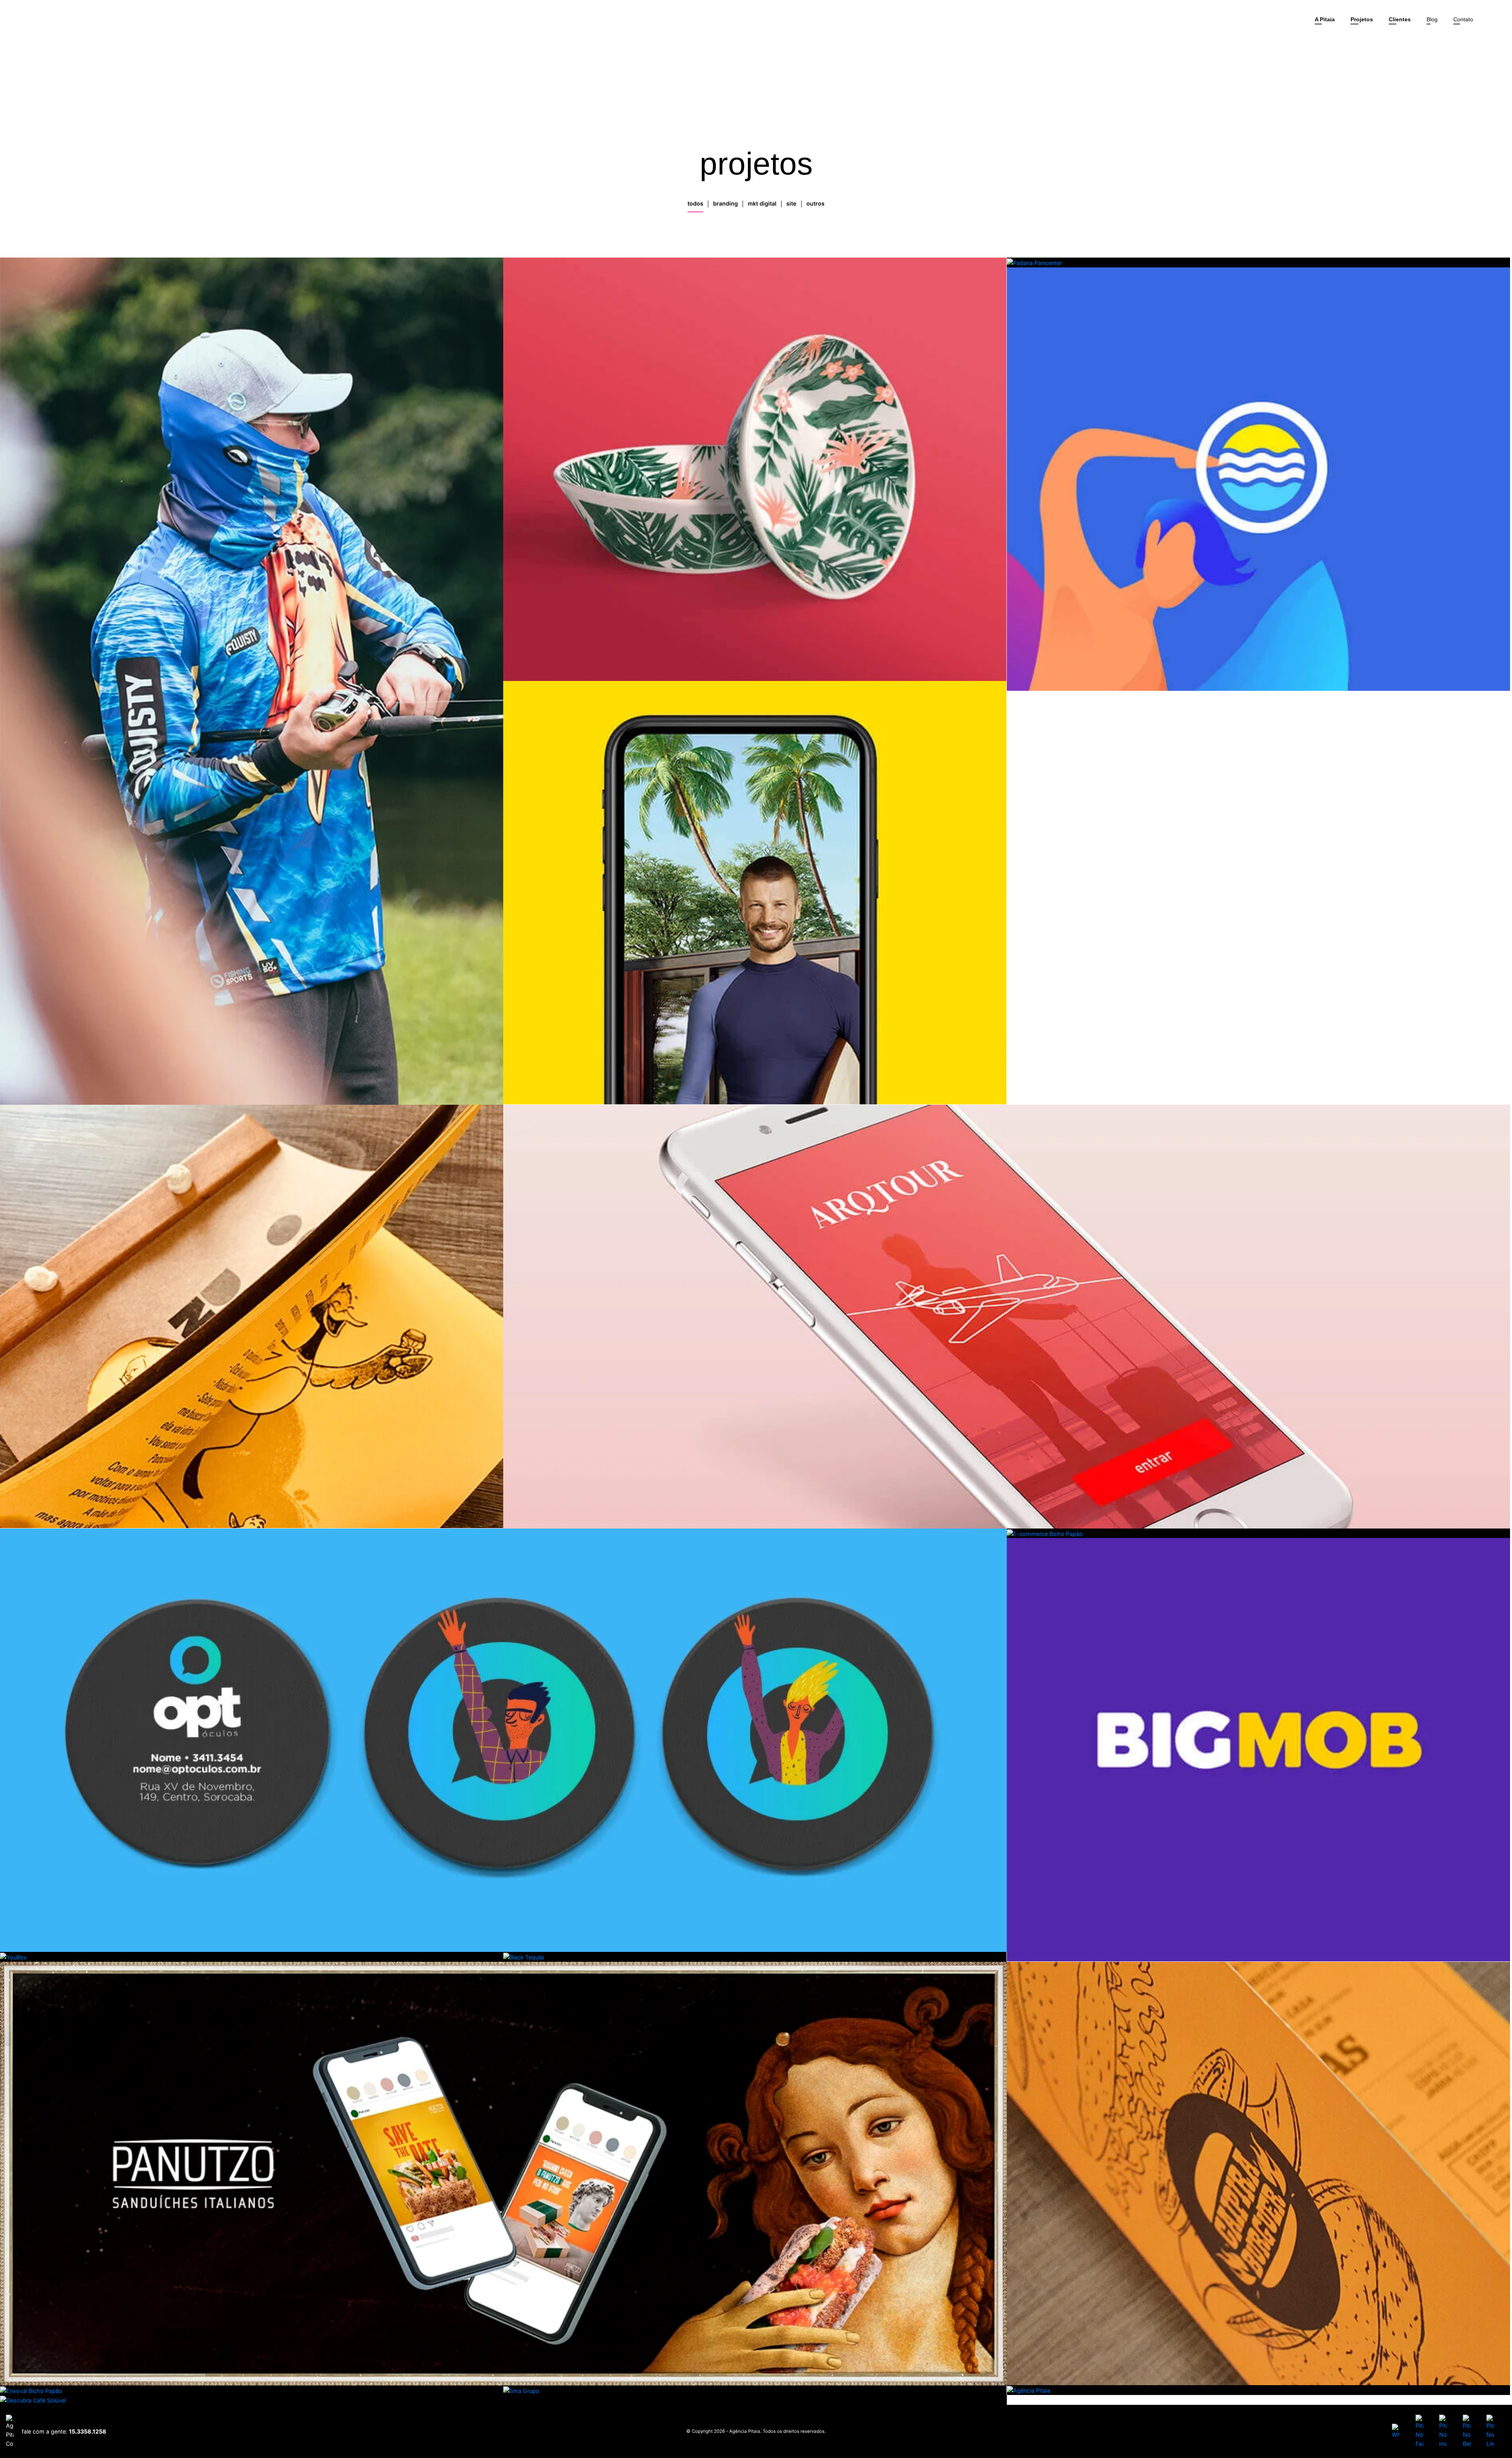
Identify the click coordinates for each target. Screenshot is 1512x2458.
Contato (1463, 19)
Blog (1432, 19)
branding (725, 203)
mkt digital (762, 203)
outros (815, 203)
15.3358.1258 (88, 2431)
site (791, 203)
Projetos (1362, 19)
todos (695, 203)
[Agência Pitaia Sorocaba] (37, 20)
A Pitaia (1325, 19)
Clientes (1400, 19)
